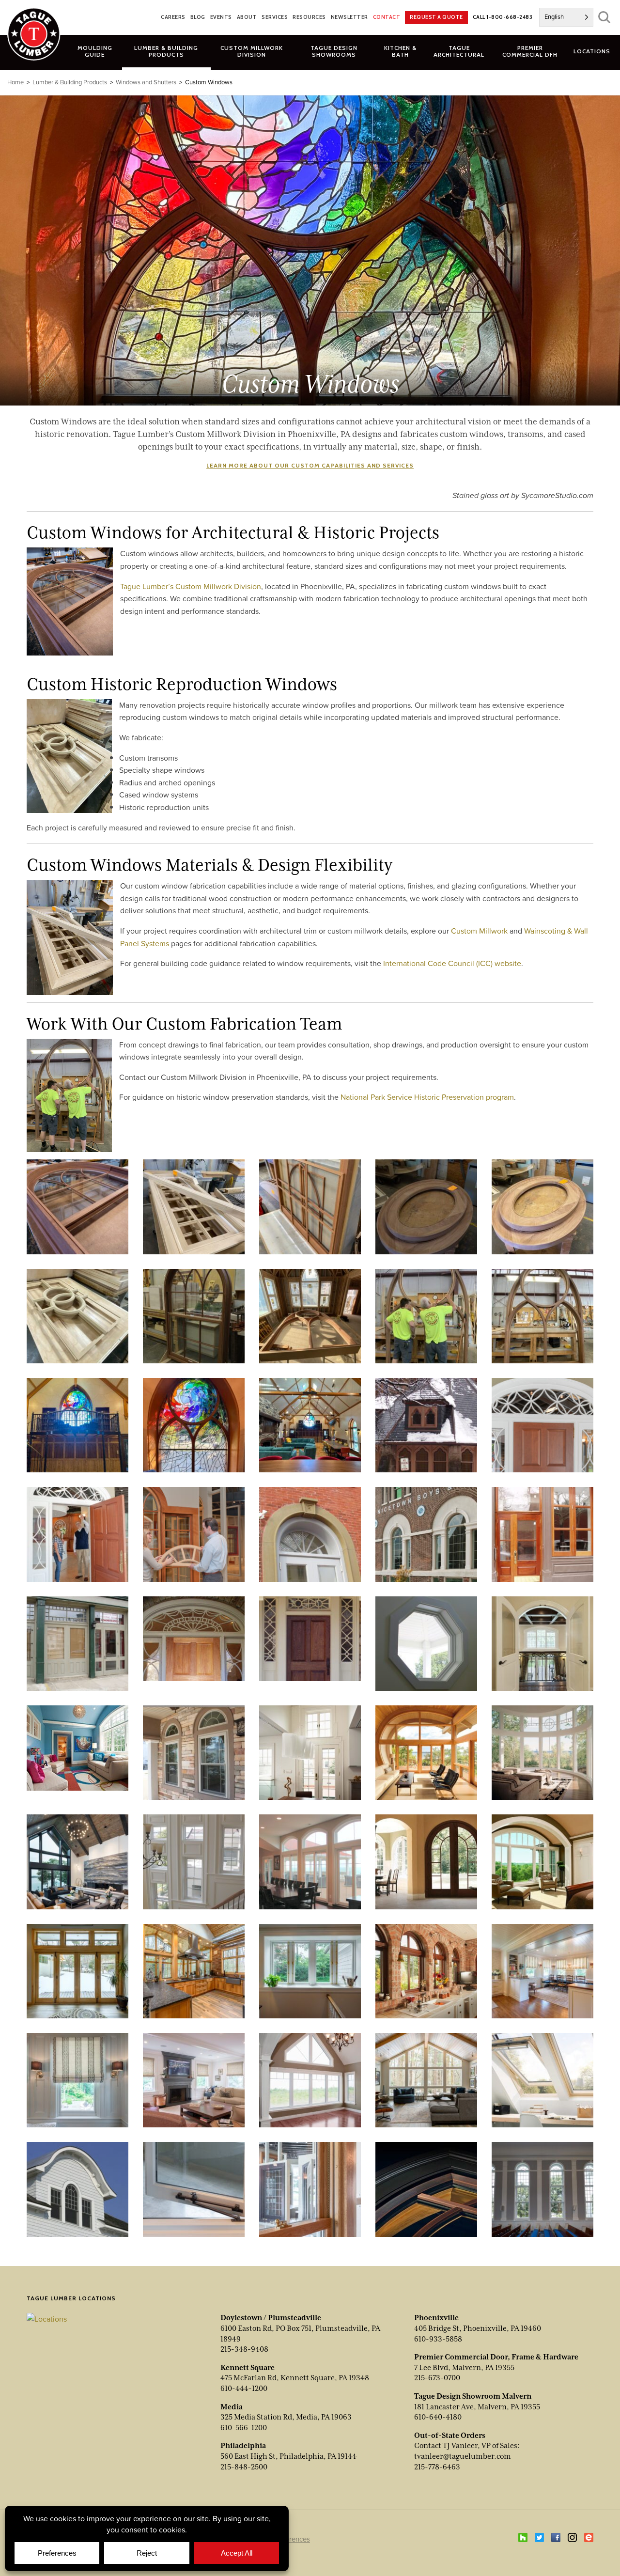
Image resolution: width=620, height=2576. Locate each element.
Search (604, 17)
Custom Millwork (479, 931)
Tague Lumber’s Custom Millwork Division (191, 586)
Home (15, 82)
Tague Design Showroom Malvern (473, 2396)
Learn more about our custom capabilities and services (310, 465)
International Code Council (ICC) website (452, 963)
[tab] (166, 51)
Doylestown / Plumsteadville (271, 2318)
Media (232, 2407)
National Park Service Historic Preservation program (427, 1097)
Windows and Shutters (146, 82)
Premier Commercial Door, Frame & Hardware (496, 2357)
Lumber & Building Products (70, 82)
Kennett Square (248, 2368)
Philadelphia (243, 2446)
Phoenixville (436, 2318)
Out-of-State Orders (450, 2435)
